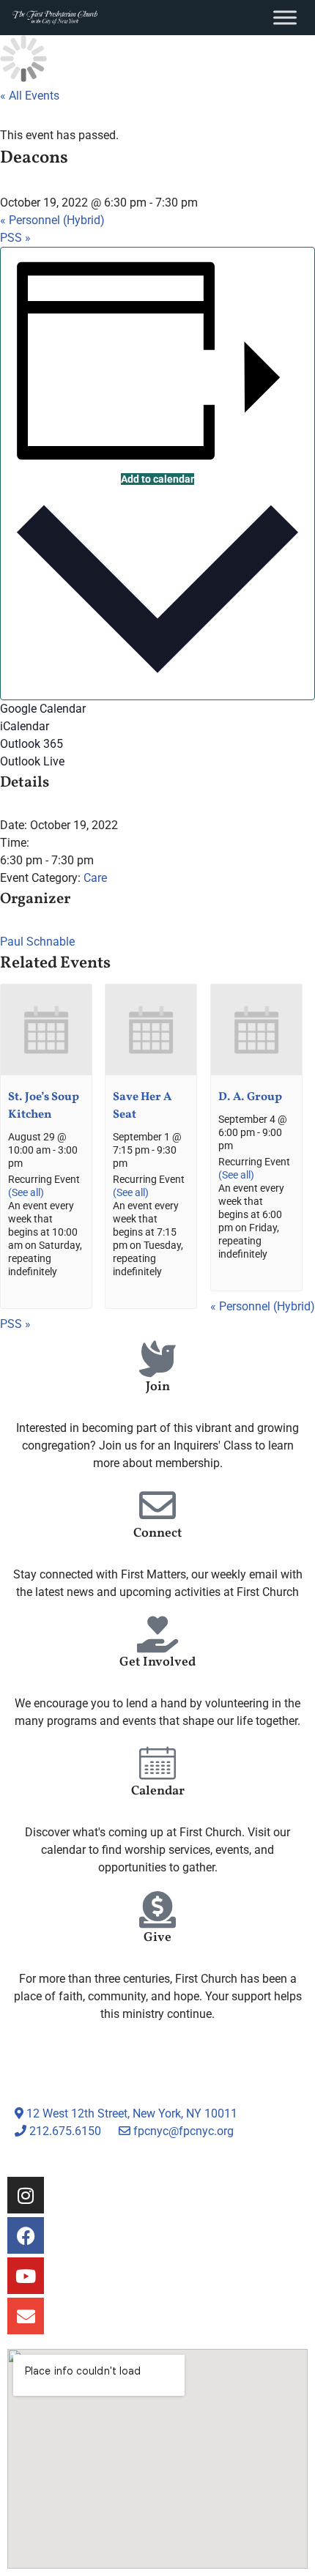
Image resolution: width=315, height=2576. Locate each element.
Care (95, 878)
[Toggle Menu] (285, 17)
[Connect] (157, 1505)
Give (157, 1938)
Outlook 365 (31, 744)
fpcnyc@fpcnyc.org (184, 2131)
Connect (157, 1533)
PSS (15, 238)
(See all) (26, 1193)
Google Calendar (43, 709)
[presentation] (46, 1072)
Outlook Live (32, 761)
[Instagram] (26, 2195)
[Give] (157, 1909)
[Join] (157, 1359)
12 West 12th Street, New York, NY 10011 (130, 2113)
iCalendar (25, 726)
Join (158, 1387)
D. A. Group (250, 1097)
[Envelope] (26, 2316)
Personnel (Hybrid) (52, 220)
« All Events (30, 96)
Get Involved (157, 1662)
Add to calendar (157, 479)
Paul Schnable (37, 942)
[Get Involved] (157, 1634)
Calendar (158, 1791)
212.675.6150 (64, 2131)
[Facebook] (26, 2235)
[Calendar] (157, 1763)
